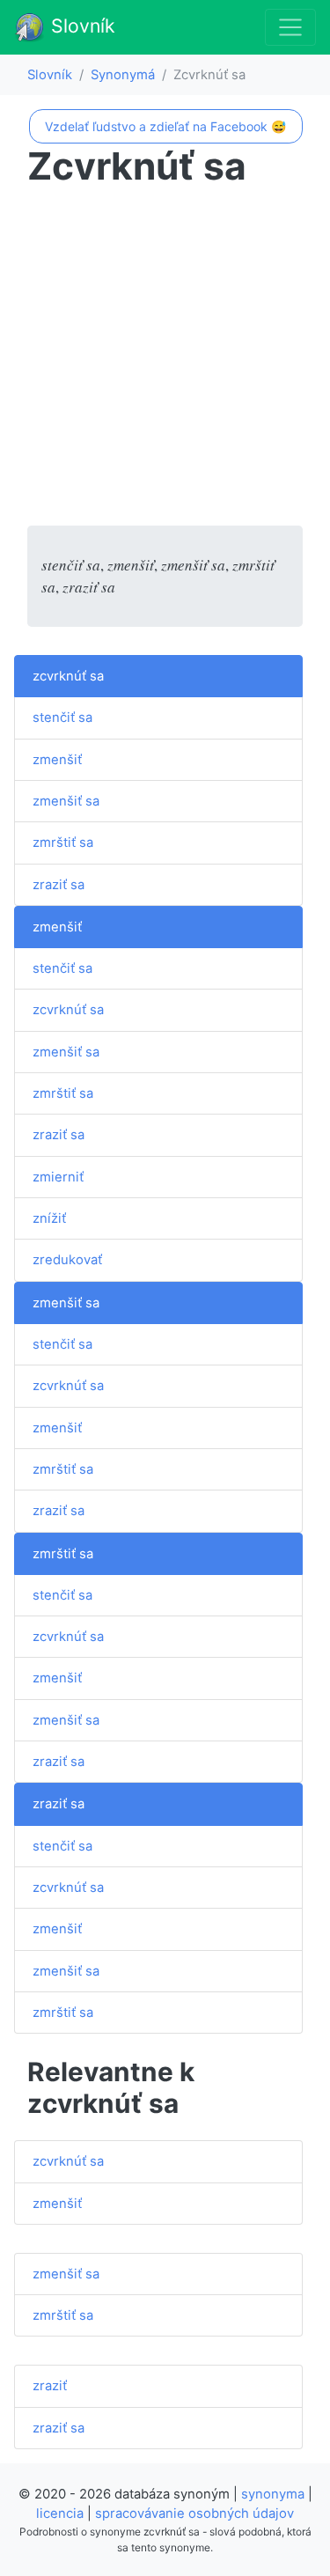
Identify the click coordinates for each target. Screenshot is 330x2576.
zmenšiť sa (66, 801)
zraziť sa (59, 885)
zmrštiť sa (63, 843)
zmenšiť (57, 760)
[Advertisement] (165, 361)
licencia (60, 2513)
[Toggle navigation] (290, 27)
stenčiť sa (62, 718)
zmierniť (58, 1177)
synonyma (273, 2494)
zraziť (50, 2386)
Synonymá (123, 75)
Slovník (81, 26)
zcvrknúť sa (68, 676)
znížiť (49, 1218)
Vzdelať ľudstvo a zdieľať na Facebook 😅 (165, 126)
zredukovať (67, 1260)
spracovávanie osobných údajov (194, 2513)
